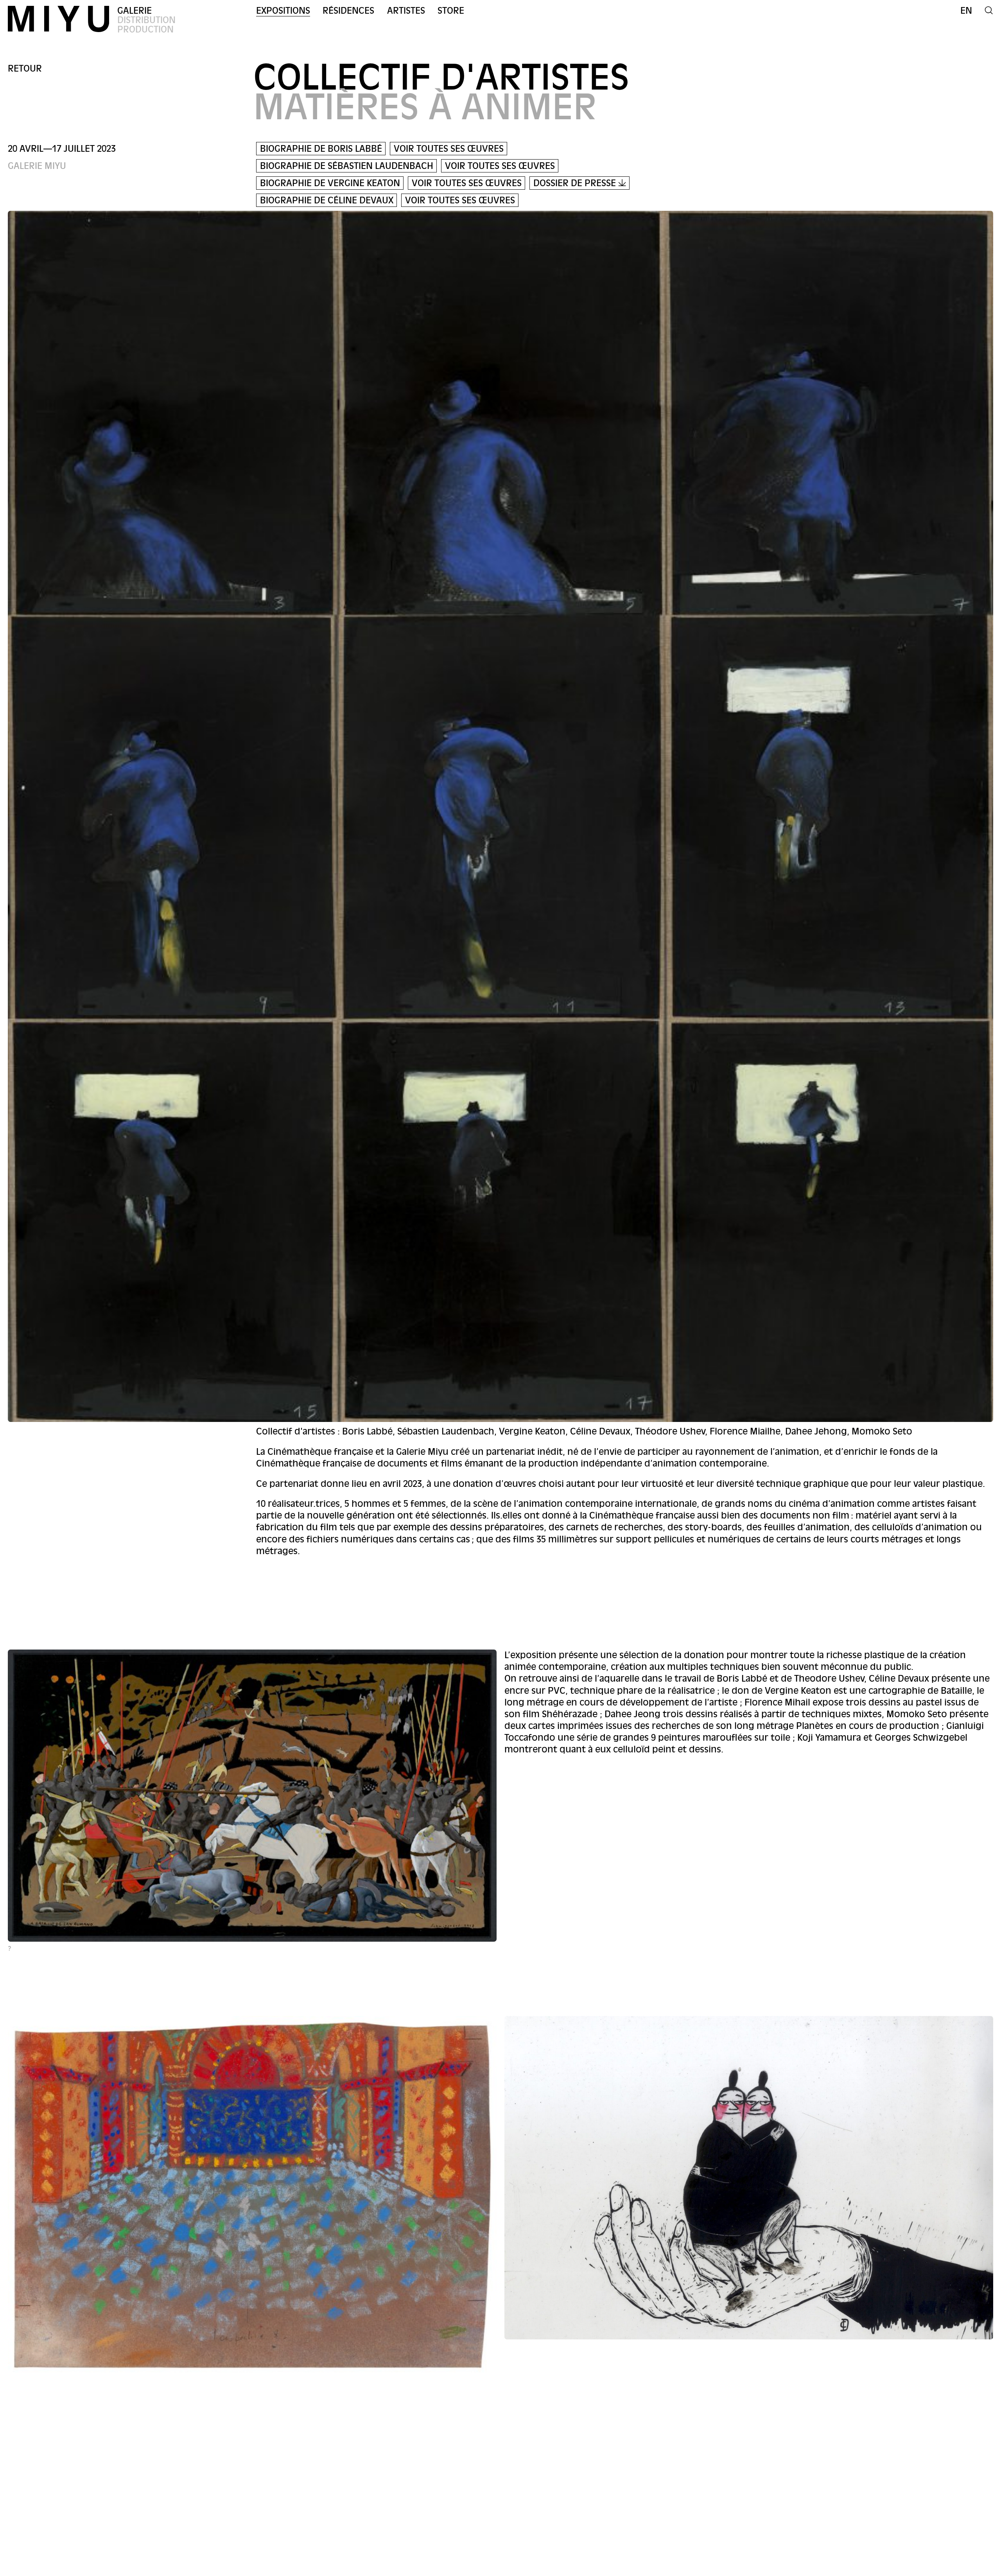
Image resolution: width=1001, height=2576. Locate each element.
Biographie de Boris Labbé (321, 149)
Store (451, 11)
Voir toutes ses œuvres (449, 149)
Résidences (348, 11)
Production (145, 30)
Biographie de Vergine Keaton (330, 183)
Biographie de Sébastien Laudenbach (347, 166)
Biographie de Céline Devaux (327, 200)
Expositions (283, 11)
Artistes (406, 11)
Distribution (146, 20)
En (966, 11)
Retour (25, 69)
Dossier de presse (576, 183)
